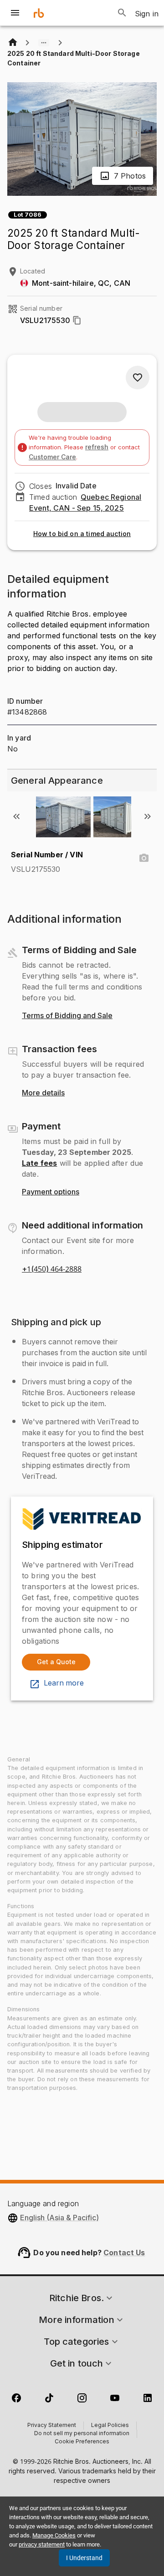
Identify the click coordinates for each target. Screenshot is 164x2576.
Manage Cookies (54, 2535)
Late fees (39, 1163)
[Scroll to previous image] (16, 816)
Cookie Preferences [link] (82, 2442)
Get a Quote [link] (56, 1662)
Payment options (51, 1192)
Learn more (64, 1683)
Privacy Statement (52, 2426)
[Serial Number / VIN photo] (144, 858)
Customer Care (52, 457)
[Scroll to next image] (148, 816)
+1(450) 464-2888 (52, 1269)
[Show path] (44, 43)
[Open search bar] (122, 13)
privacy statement (42, 2544)
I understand (84, 2558)
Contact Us (124, 2253)
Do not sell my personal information (82, 2434)
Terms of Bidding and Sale (67, 1016)
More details (43, 1093)
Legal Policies (110, 2426)
